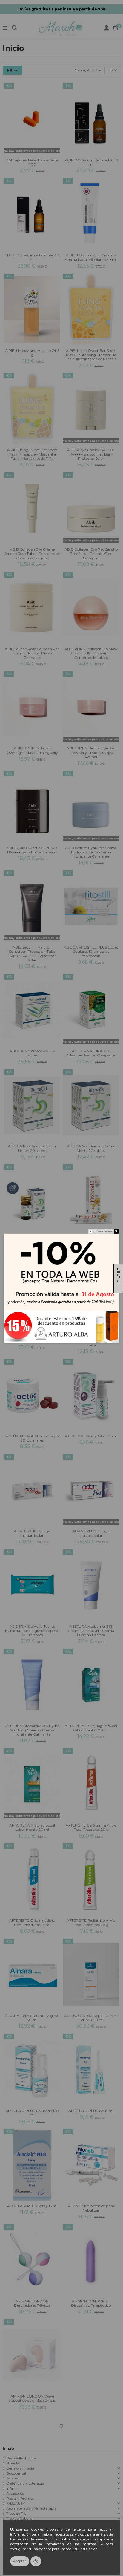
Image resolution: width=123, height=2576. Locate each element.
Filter (118, 1275)
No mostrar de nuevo (103, 1231)
